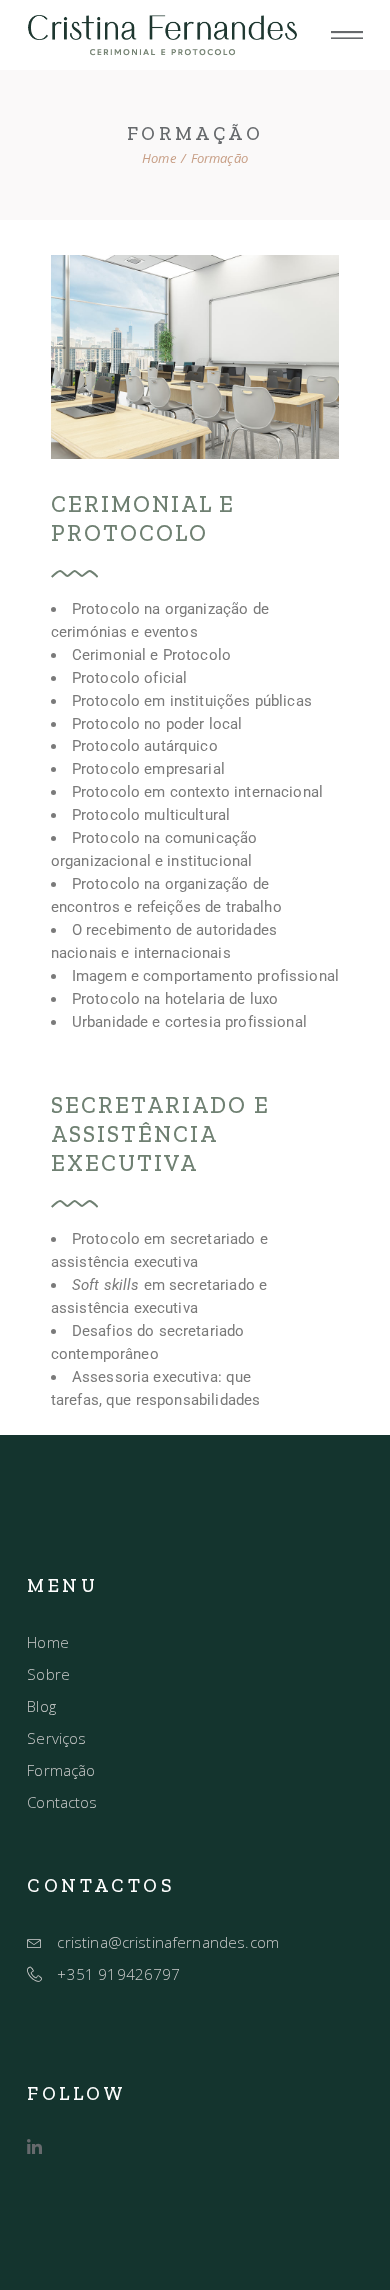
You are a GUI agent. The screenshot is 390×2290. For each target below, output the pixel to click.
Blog (41, 1706)
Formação (61, 1770)
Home (48, 1642)
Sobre (48, 1674)
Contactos (62, 1802)
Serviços (56, 1738)
